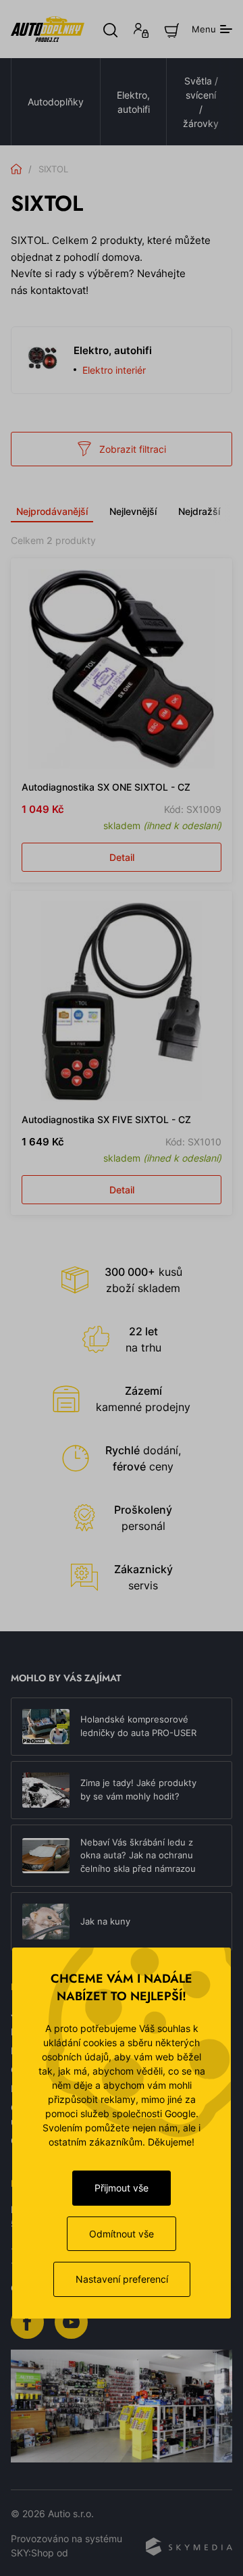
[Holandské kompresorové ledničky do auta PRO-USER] (46, 1727)
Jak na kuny (105, 1921)
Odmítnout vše (122, 2234)
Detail (122, 857)
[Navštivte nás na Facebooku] (27, 2321)
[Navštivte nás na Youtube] (71, 2321)
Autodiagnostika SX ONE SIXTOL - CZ (106, 787)
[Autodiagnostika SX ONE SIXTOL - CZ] (122, 669)
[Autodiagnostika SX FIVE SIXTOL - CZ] (122, 1001)
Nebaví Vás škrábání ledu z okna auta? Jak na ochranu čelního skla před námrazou (138, 1855)
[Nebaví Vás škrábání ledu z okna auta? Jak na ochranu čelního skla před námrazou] (46, 1856)
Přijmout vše (122, 2188)
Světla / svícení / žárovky (201, 102)
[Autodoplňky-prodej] (48, 29)
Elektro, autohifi (133, 102)
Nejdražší (199, 511)
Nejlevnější (133, 511)
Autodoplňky (56, 102)
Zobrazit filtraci (133, 449)
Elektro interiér (114, 370)
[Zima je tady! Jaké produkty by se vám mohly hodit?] (46, 1790)
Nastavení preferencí (122, 2279)
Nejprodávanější (52, 511)
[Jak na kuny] (46, 1921)
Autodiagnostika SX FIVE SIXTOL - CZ (106, 1119)
